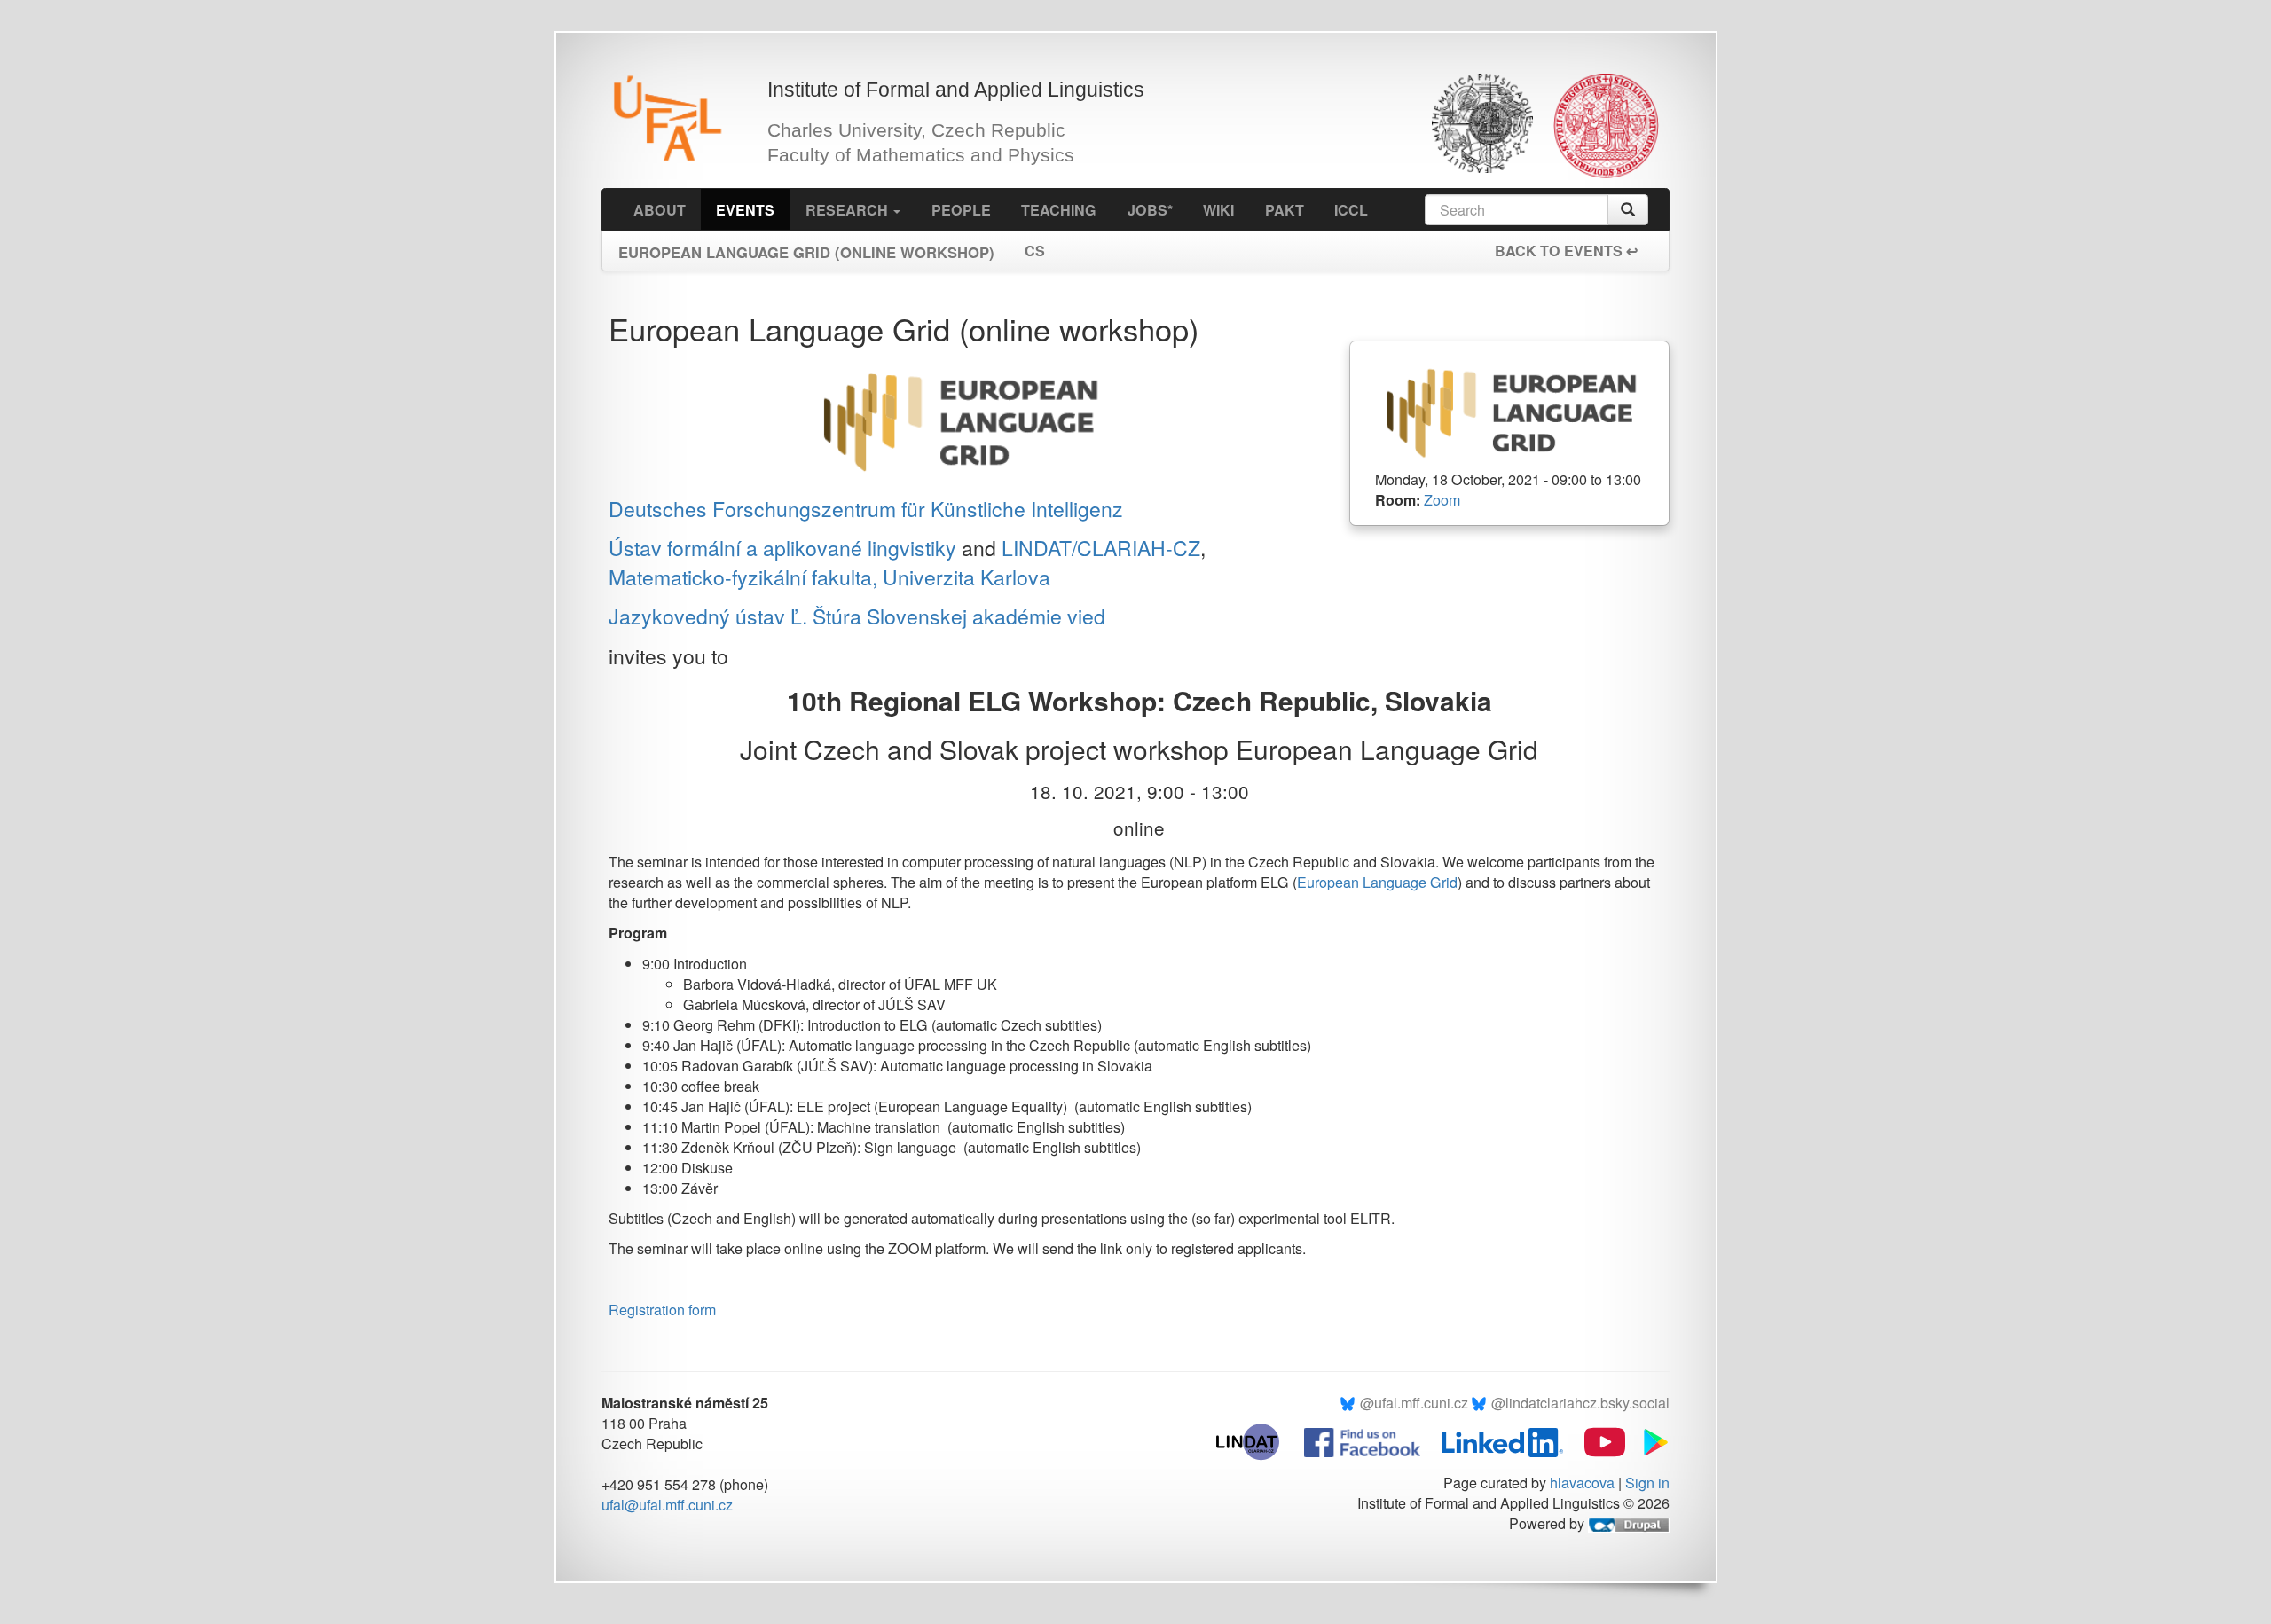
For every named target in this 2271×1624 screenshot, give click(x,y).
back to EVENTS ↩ (1566, 251)
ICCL (1351, 210)
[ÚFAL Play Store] (1649, 1440)
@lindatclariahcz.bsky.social (1580, 1403)
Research (849, 210)
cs (1035, 251)
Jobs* (1150, 210)
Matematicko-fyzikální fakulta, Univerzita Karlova (829, 577)
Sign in (1647, 1483)
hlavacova (1582, 1483)
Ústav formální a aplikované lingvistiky (782, 548)
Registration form (662, 1310)
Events (745, 210)
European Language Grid (1377, 882)
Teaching (1059, 210)
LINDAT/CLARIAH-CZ (1101, 548)
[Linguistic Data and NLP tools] (1257, 1440)
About (660, 210)
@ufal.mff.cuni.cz (1414, 1403)
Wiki (1218, 210)
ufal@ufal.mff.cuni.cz (667, 1505)
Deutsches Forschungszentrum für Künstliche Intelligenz (866, 509)
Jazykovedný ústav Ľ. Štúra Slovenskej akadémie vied (857, 616)
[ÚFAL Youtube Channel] (1596, 1440)
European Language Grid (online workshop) (806, 247)
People (961, 210)
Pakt (1285, 210)
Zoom (1442, 500)
